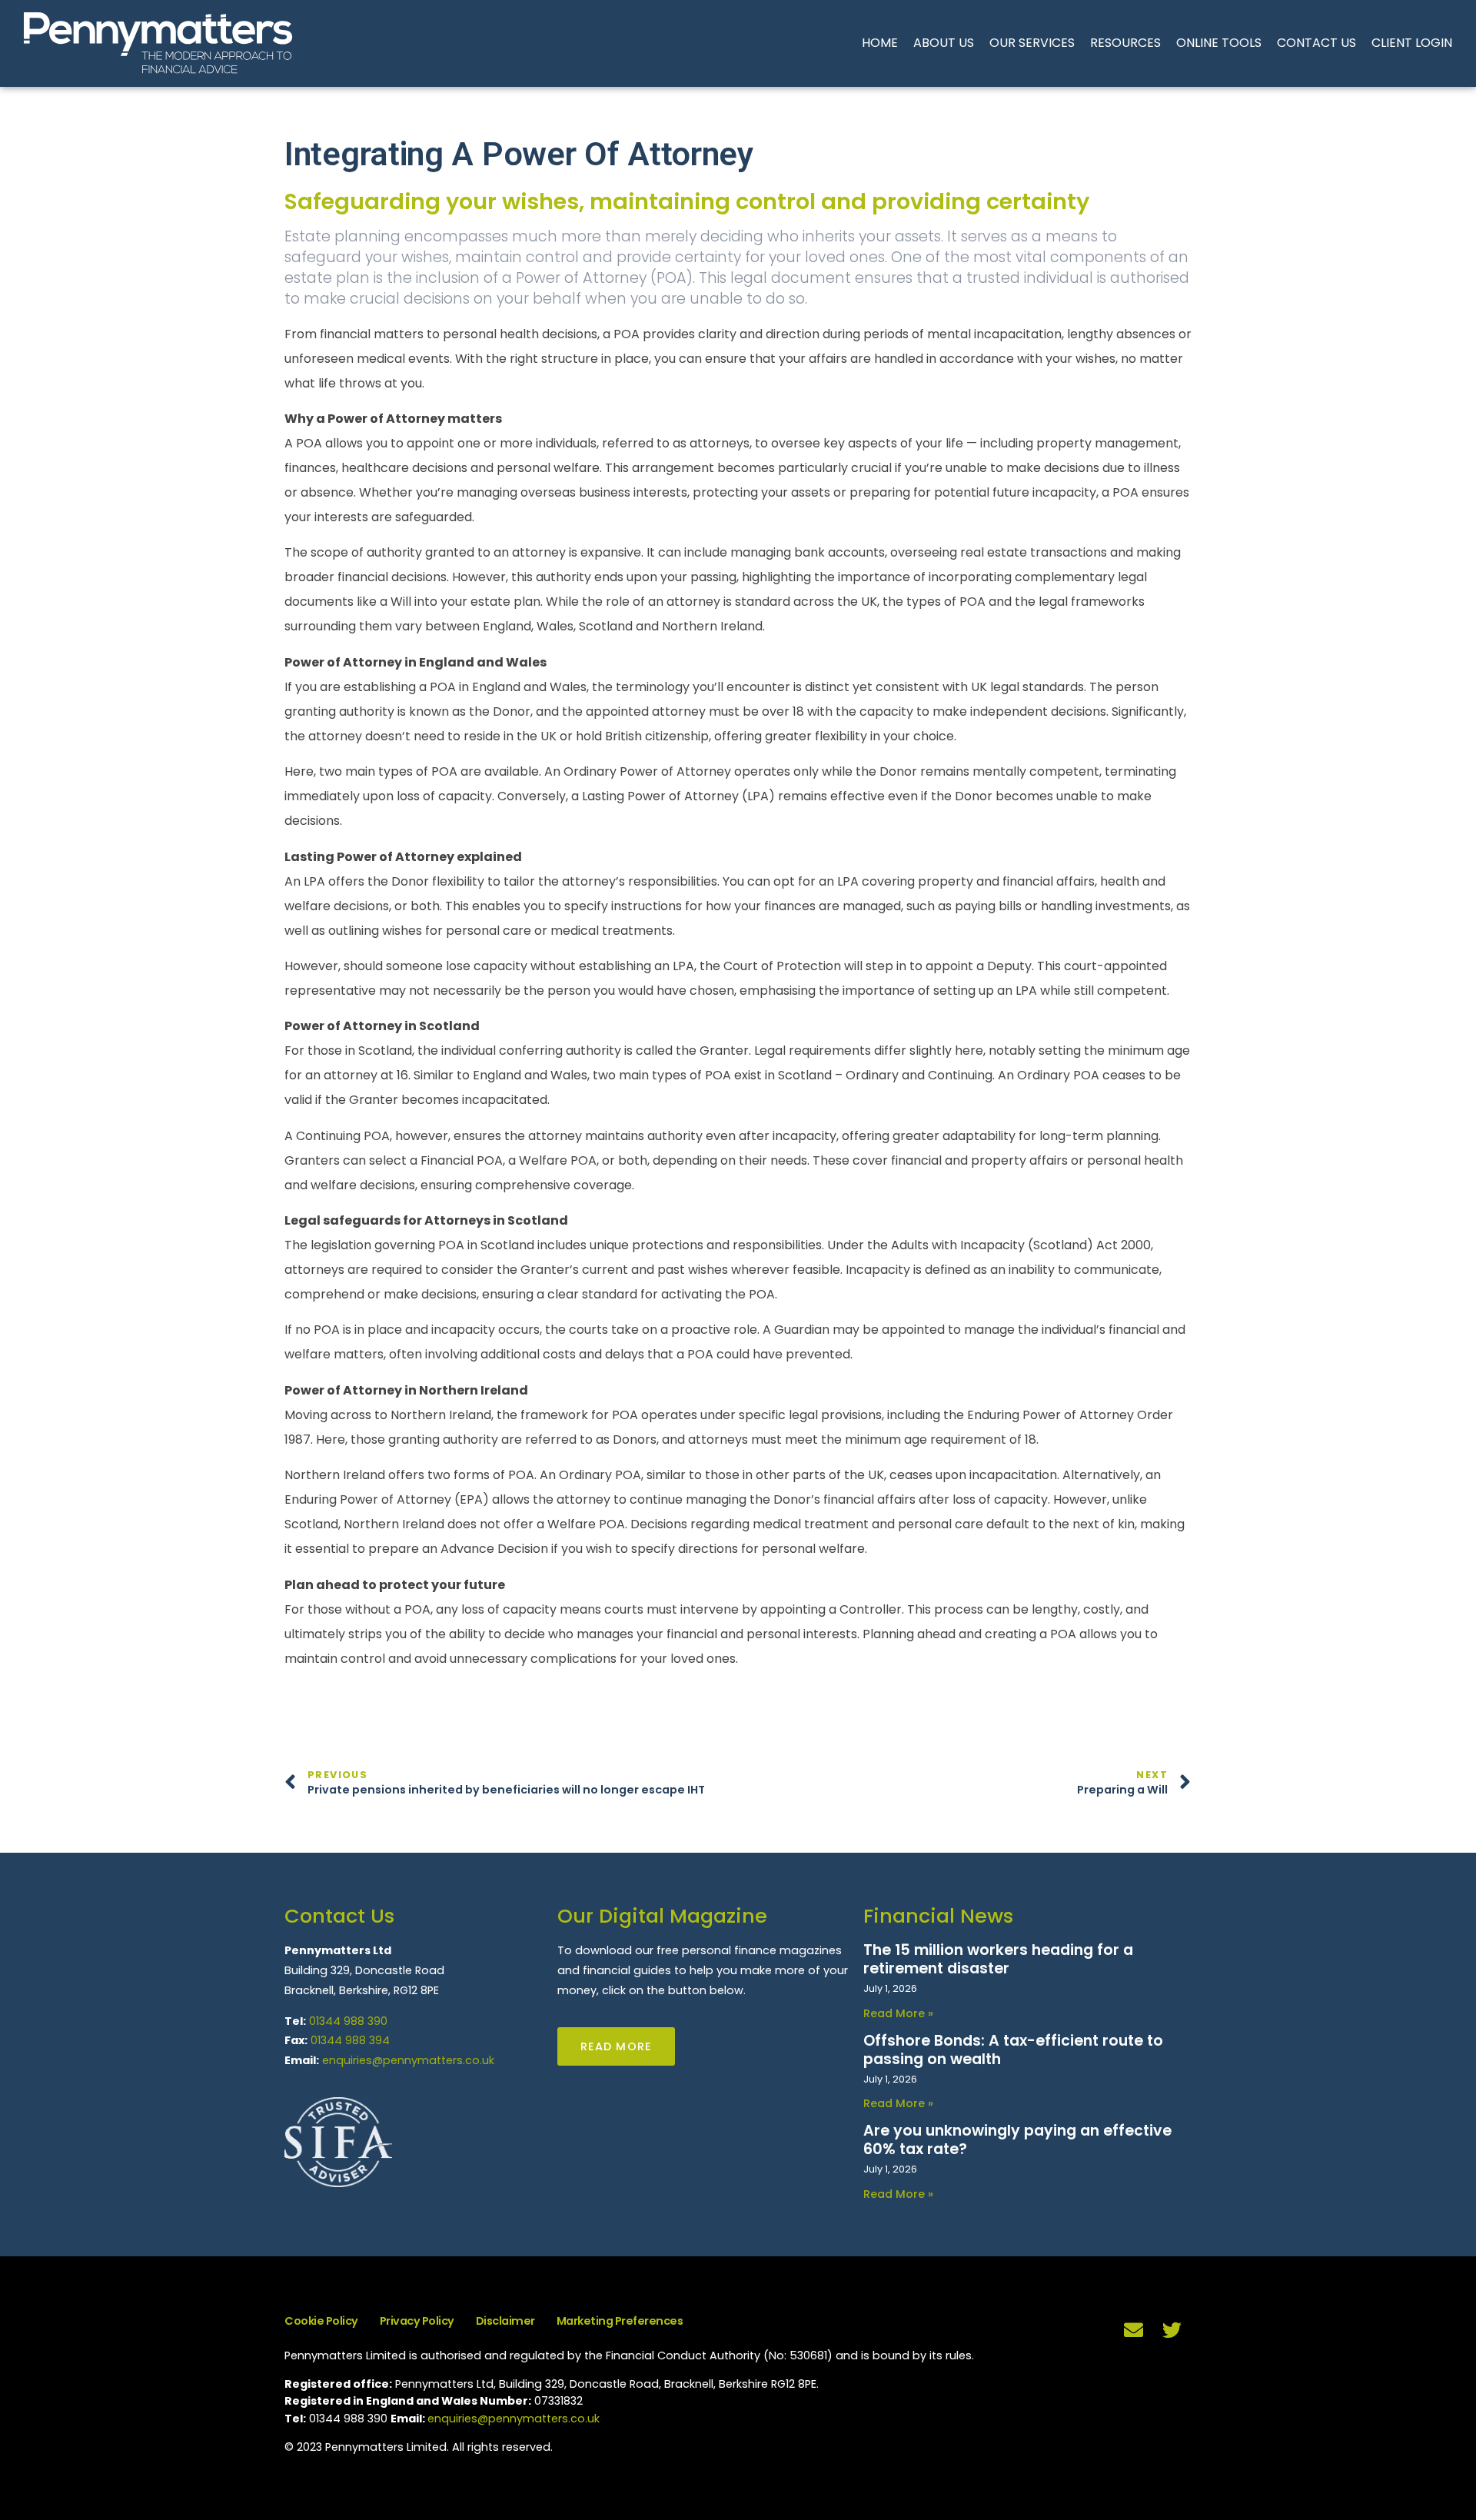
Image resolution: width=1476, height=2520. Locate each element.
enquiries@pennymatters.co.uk (408, 2060)
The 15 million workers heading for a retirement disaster (998, 1959)
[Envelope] (1134, 2329)
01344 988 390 (348, 2021)
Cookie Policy (321, 2321)
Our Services (1032, 43)
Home (880, 43)
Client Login (1412, 43)
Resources (1125, 43)
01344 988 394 (350, 2040)
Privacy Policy (417, 2321)
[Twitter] (1172, 2329)
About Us (944, 43)
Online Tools (1219, 43)
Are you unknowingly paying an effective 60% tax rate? (1017, 2140)
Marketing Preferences (620, 2321)
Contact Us (1316, 43)
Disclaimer (505, 2321)
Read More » (898, 2013)
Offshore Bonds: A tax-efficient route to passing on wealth (1013, 2050)
